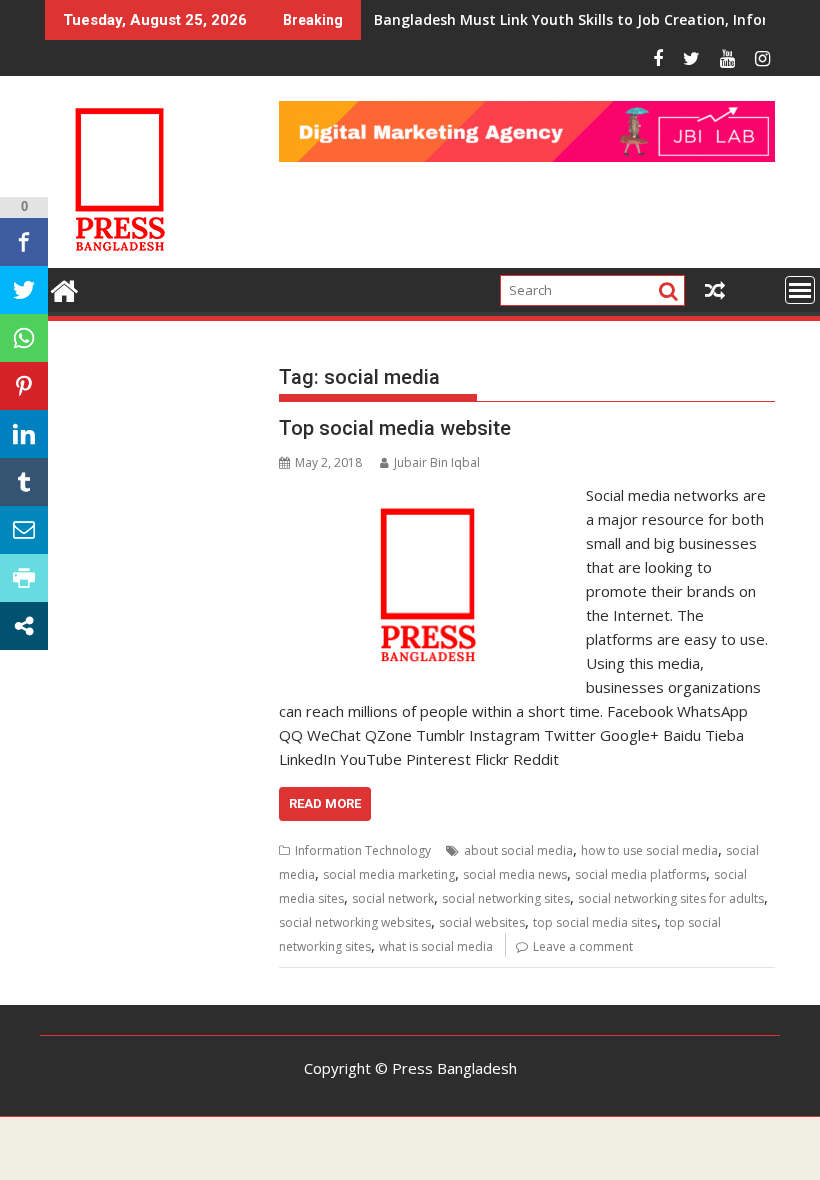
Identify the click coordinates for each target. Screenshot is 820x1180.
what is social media (436, 946)
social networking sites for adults (671, 898)
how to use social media (649, 850)
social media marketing (389, 874)
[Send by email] (24, 530)
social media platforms (640, 874)
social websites (482, 922)
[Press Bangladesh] (64, 288)
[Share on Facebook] (24, 242)
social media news (515, 874)
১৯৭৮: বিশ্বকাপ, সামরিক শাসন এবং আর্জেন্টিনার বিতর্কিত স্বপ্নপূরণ (527, 19)
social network (393, 898)
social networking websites (355, 922)
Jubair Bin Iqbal (437, 462)
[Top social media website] (428, 495)
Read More (325, 803)
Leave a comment (583, 946)
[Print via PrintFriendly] (24, 578)
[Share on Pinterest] (24, 386)
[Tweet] (24, 290)
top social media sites (595, 922)
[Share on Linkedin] (24, 434)
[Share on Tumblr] (24, 482)
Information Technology (363, 850)
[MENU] (800, 290)
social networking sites (506, 898)
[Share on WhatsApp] (24, 338)
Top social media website (395, 428)
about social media (518, 850)
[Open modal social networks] (24, 626)
